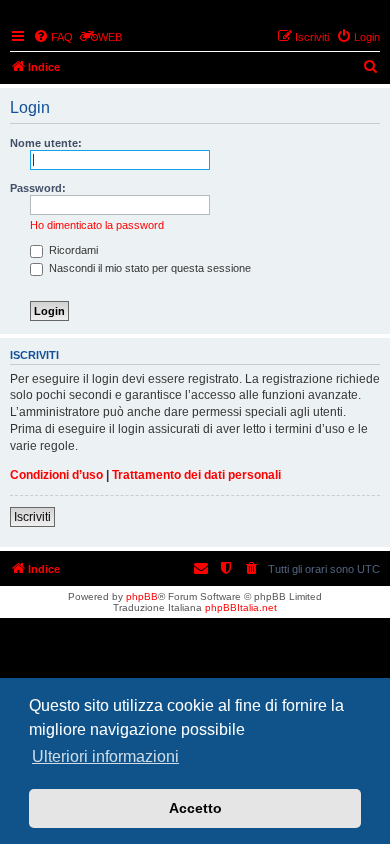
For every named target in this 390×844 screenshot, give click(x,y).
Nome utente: (46, 143)
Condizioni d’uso (56, 475)
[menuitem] (53, 37)
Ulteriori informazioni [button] (105, 756)
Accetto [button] (195, 808)
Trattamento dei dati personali (196, 475)
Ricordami (72, 250)
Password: (38, 188)
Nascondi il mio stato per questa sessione (148, 268)
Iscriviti (32, 517)
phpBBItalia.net (241, 607)
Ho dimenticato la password (97, 225)
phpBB (142, 596)
